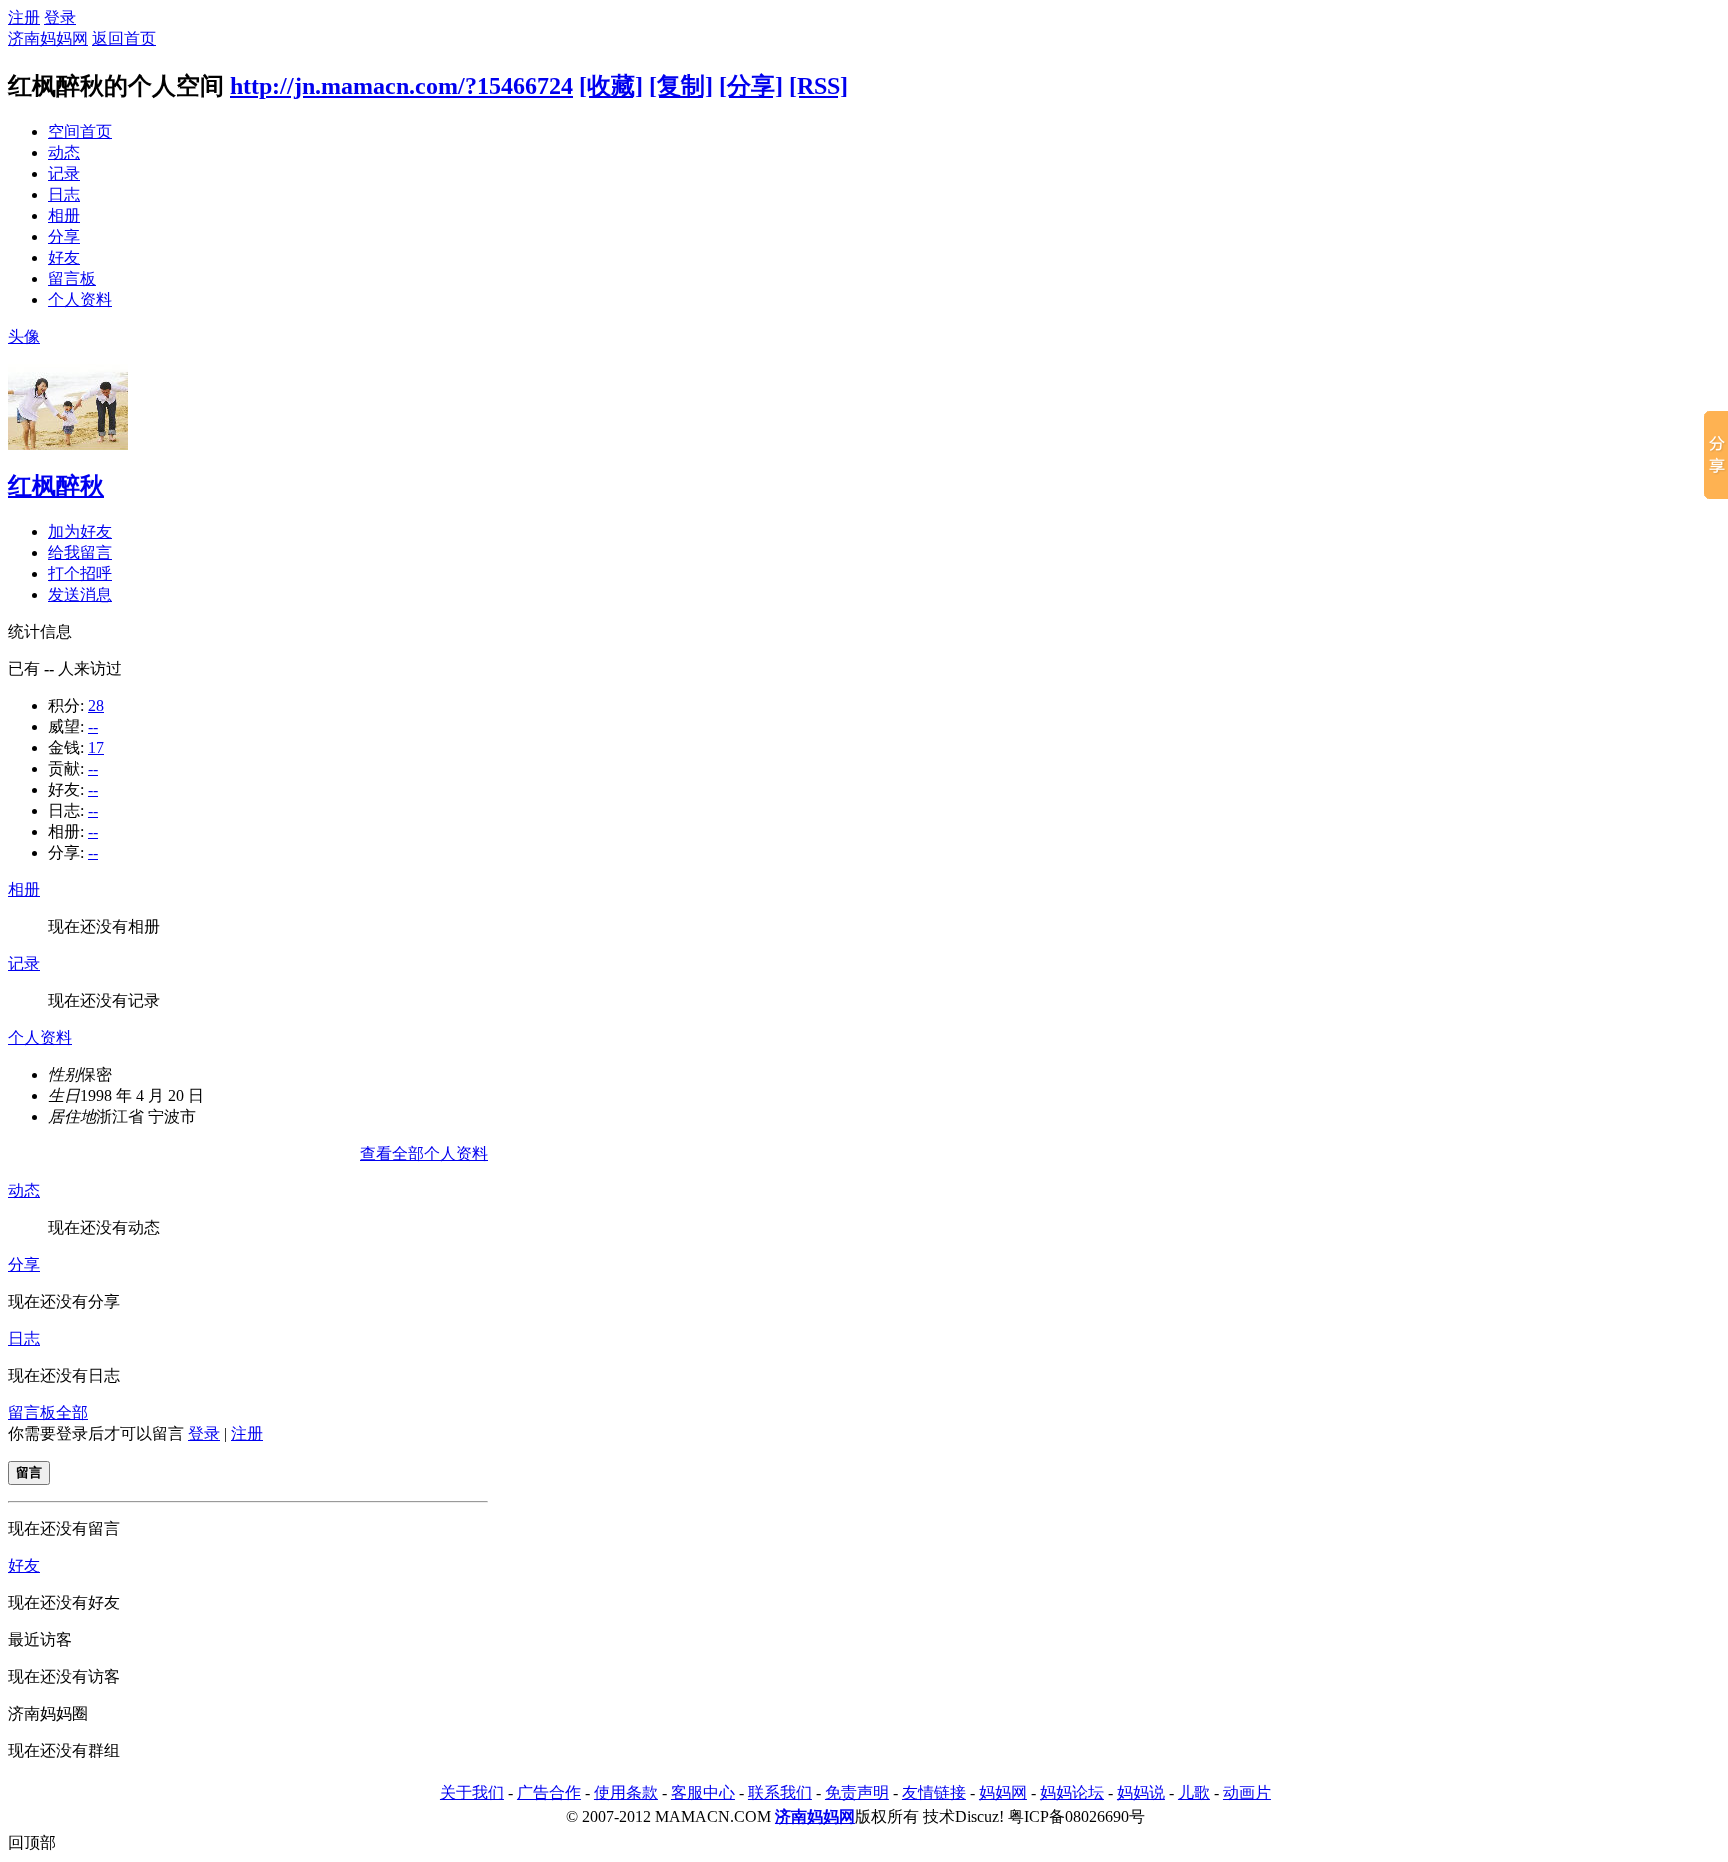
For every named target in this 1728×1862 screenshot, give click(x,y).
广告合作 (549, 1792)
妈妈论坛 (1072, 1792)
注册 (24, 17)
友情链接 (934, 1792)
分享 (64, 236)
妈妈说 (1141, 1792)
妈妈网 (1003, 1792)
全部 (72, 1412)
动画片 (1247, 1792)
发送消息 (80, 594)
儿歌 (1194, 1792)
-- (93, 726)
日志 (64, 194)
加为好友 (80, 531)
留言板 (72, 278)
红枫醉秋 (56, 486)
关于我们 (472, 1792)
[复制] (681, 86)
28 (96, 705)
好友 (64, 257)
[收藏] (611, 86)
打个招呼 (80, 573)
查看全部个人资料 (424, 1153)
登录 (60, 17)
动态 (64, 152)
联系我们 (780, 1792)
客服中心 (703, 1792)
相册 (64, 215)
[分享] (751, 86)
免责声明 (857, 1792)
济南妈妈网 (48, 38)
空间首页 (80, 131)
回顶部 (32, 1842)
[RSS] (818, 86)
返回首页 (124, 38)
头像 (24, 336)
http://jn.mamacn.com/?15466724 (401, 86)
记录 (64, 173)
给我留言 (80, 552)
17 (96, 747)
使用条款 (626, 1792)
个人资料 (80, 299)
